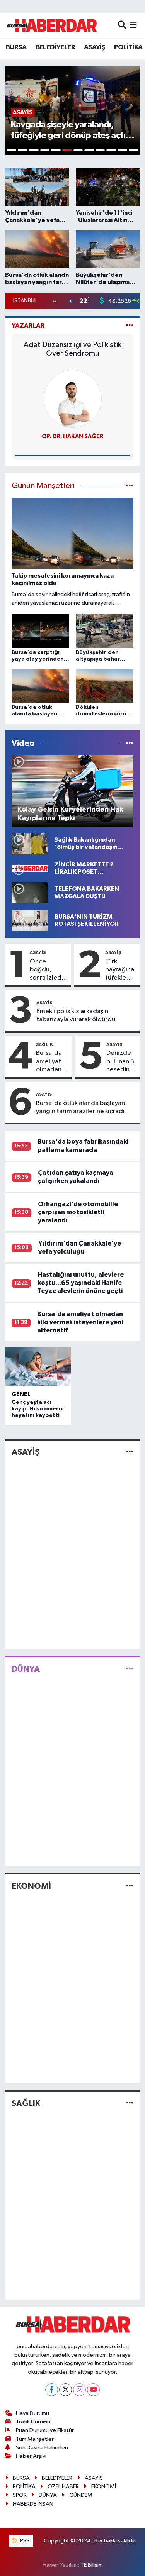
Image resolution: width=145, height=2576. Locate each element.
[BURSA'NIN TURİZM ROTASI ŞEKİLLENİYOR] (30, 920)
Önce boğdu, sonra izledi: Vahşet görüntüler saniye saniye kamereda (49, 970)
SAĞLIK (44, 1044)
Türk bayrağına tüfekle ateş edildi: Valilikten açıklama (120, 970)
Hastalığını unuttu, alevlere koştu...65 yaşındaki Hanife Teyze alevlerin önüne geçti (81, 1283)
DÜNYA (26, 1669)
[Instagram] (79, 2390)
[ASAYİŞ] (130, 1452)
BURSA (16, 47)
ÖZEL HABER (63, 2487)
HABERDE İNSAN (33, 2504)
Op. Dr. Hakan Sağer (72, 436)
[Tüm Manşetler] (130, 486)
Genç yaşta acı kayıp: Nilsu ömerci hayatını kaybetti (37, 1409)
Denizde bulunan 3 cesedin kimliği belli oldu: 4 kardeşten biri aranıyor (121, 1062)
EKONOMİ (31, 1886)
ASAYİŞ (94, 47)
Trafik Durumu (33, 2422)
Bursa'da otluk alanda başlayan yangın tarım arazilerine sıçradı (80, 1107)
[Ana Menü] (133, 25)
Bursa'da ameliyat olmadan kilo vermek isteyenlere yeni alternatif (52, 1062)
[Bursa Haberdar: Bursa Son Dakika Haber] (51, 25)
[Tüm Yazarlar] (130, 326)
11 (122, 150)
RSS (24, 2541)
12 (134, 150)
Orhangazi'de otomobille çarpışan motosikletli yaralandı (78, 1212)
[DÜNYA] (130, 1669)
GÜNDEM (81, 2495)
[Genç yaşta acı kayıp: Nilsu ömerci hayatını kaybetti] (38, 1367)
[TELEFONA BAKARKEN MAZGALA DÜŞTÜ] (30, 892)
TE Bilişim (92, 2565)
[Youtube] (93, 2390)
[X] (66, 2390)
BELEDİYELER (55, 47)
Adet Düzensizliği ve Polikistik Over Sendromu (72, 349)
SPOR (20, 2495)
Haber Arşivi (31, 2456)
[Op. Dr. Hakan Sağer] (73, 399)
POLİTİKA (128, 47)
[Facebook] (52, 2390)
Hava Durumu (32, 2413)
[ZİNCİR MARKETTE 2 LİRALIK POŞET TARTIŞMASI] (30, 868)
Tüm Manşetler (35, 2439)
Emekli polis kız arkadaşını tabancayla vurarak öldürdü (76, 1015)
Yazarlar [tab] (28, 326)
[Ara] (122, 25)
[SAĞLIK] (130, 2103)
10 (111, 150)
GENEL (21, 1394)
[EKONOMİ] (130, 1886)
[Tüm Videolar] (130, 743)
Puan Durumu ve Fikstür (45, 2430)
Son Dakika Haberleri (42, 2448)
